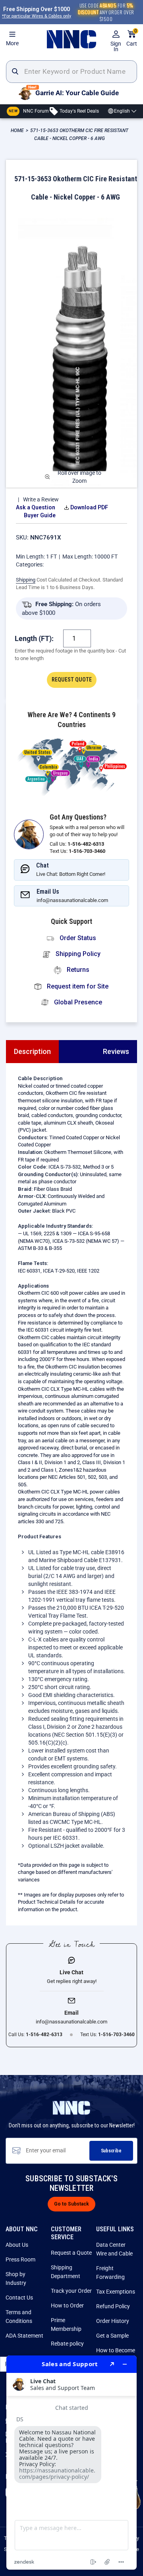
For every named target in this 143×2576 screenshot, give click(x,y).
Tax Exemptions (116, 2292)
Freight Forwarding (110, 2273)
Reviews (116, 1051)
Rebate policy (67, 2344)
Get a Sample (112, 2336)
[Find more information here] (71, 2463)
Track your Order (71, 2291)
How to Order (67, 2305)
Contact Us (19, 2298)
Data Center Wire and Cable (114, 2249)
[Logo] (71, 39)
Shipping (26, 580)
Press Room (20, 2259)
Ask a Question (36, 507)
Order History (113, 2321)
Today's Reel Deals (79, 111)
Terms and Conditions (19, 2317)
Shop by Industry (16, 2278)
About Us (17, 2245)
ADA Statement (24, 2336)
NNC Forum (29, 111)
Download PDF (89, 507)
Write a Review (41, 499)
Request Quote (72, 680)
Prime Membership (66, 2325)
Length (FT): (34, 638)
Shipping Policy (77, 954)
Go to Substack (71, 2204)
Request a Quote (71, 2253)
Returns (77, 970)
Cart (132, 38)
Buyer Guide (40, 515)
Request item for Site (77, 986)
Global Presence (77, 1002)
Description (32, 1051)
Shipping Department (66, 2272)
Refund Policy (113, 2306)
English (122, 111)
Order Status (77, 938)
